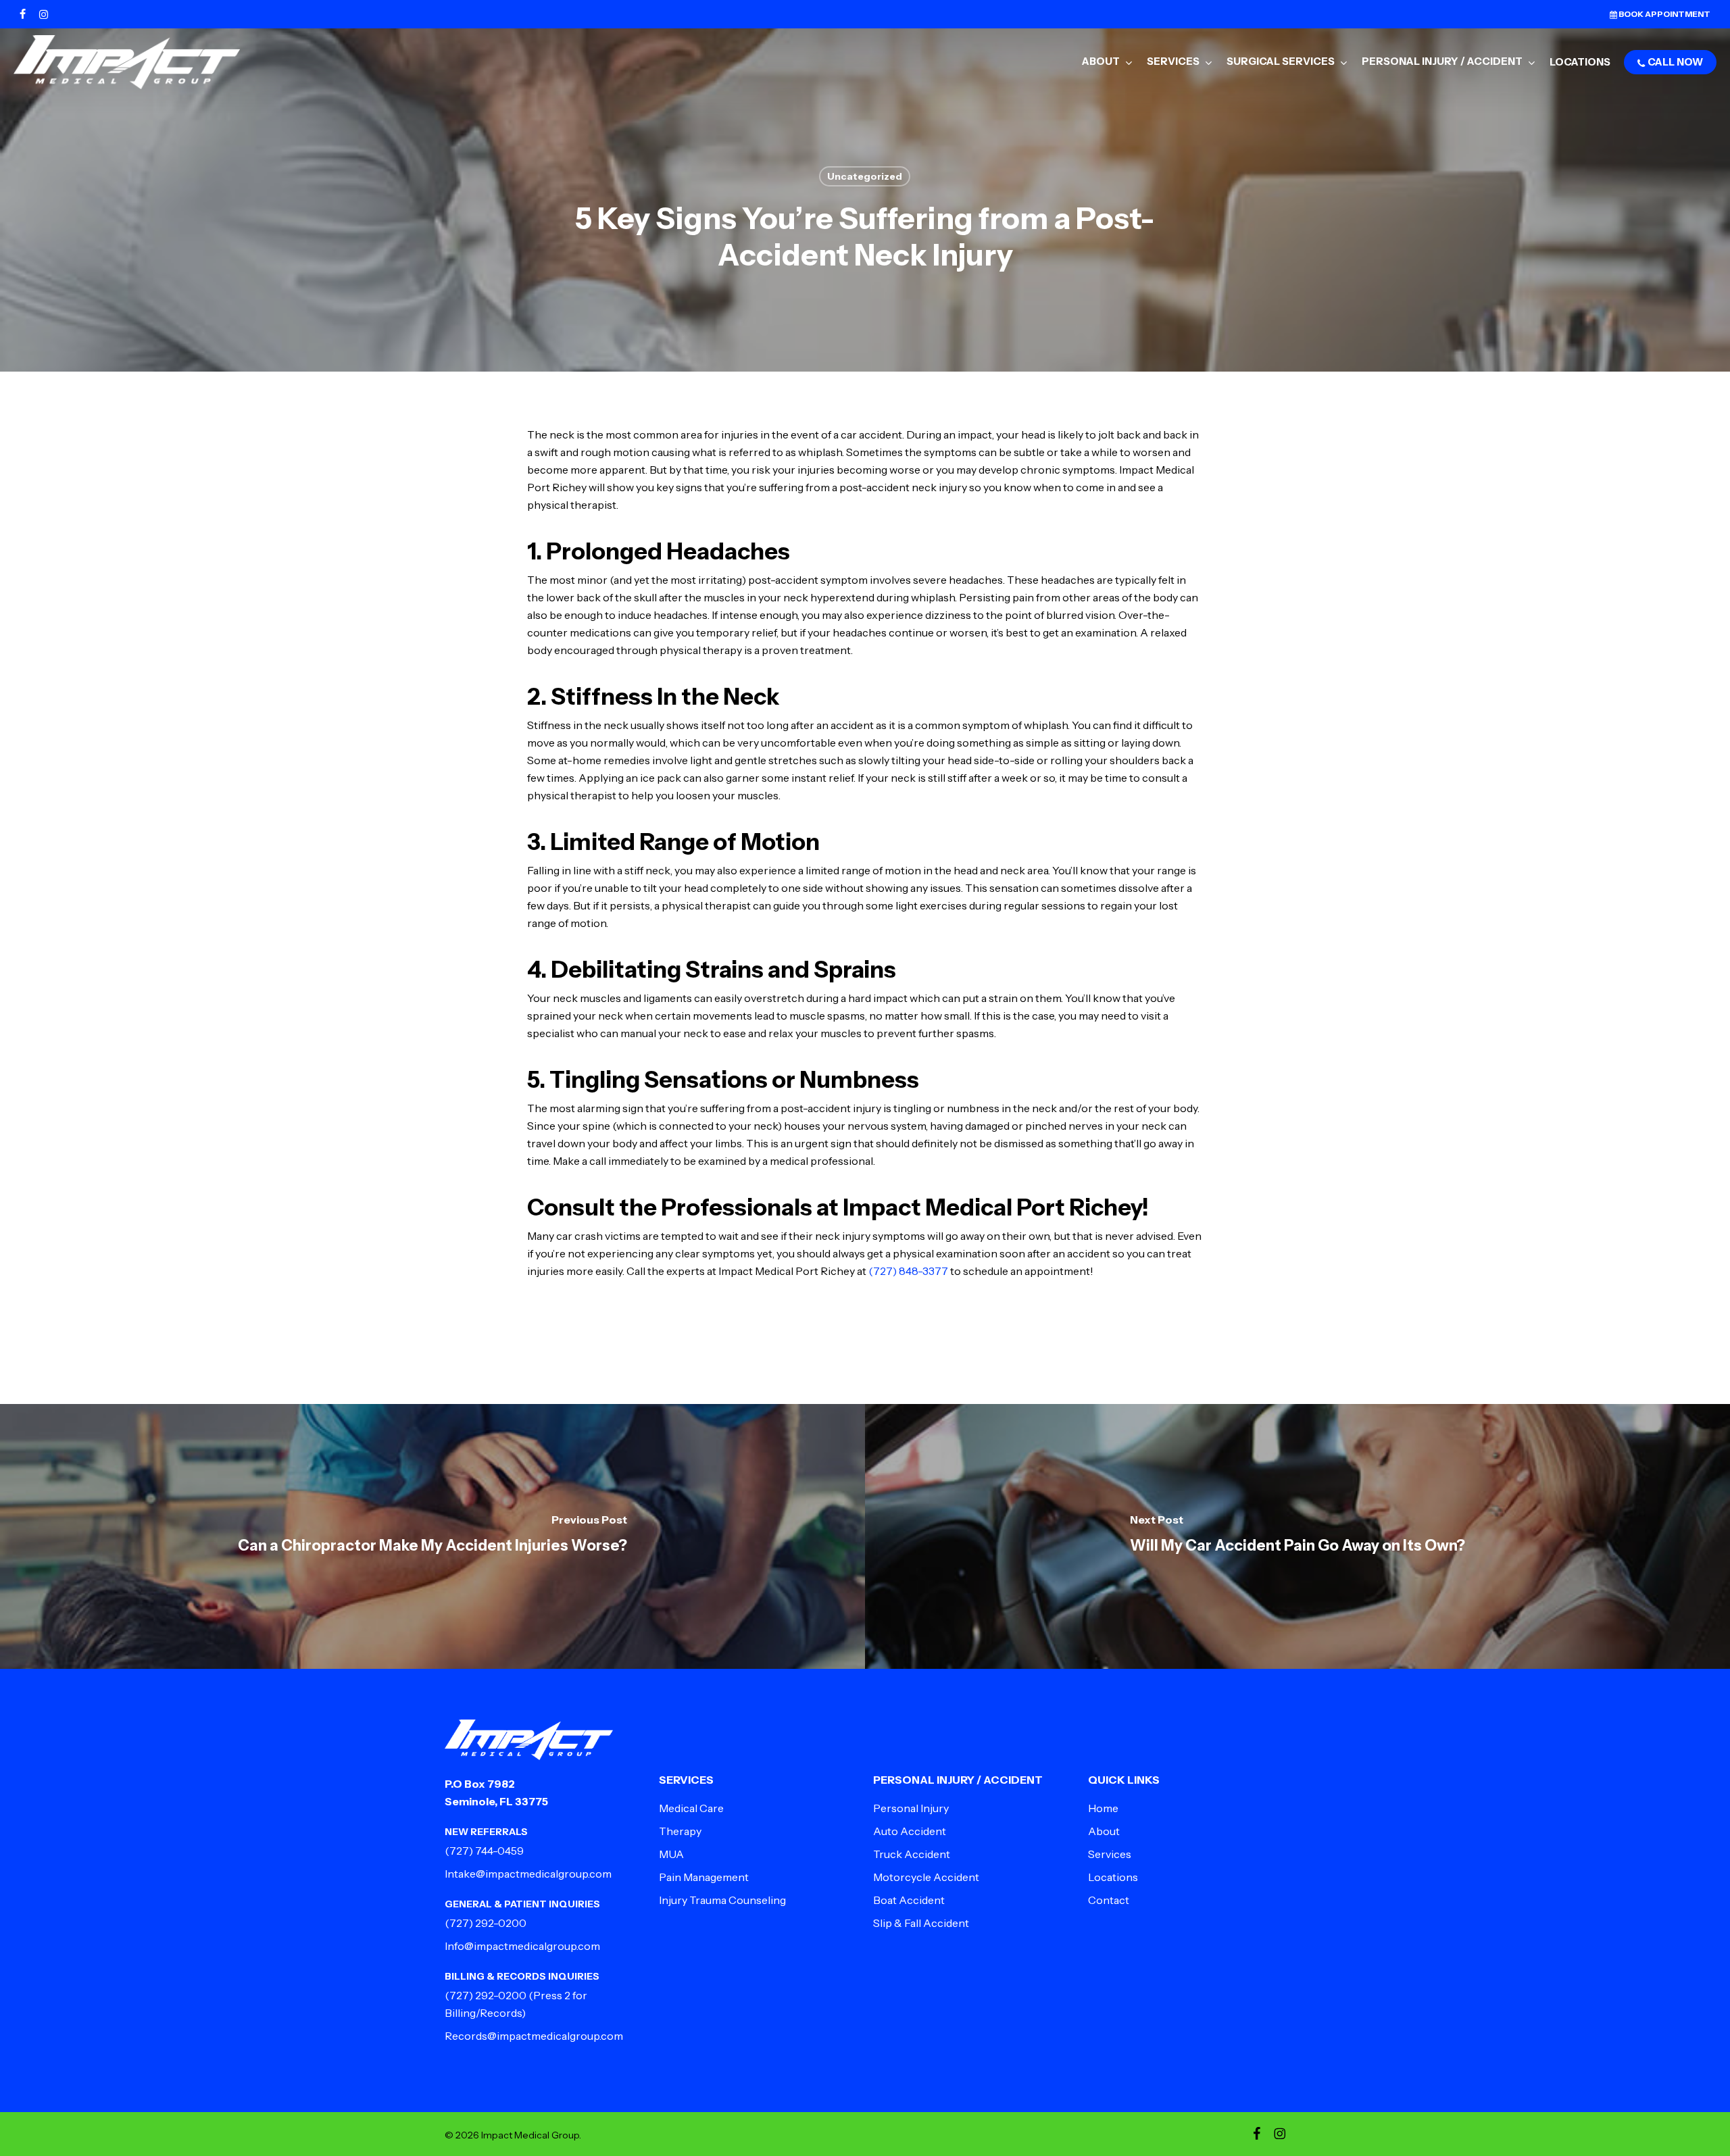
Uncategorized (865, 176)
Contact (1109, 1900)
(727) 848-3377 (908, 1271)
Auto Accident (910, 1831)
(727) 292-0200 (486, 1923)
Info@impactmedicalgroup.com (522, 1946)
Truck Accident (912, 1854)
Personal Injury (911, 1808)
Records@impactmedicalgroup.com (534, 2036)
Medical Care (691, 1808)
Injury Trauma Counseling (722, 1900)
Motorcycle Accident (926, 1877)
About (1104, 1831)
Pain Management (704, 1877)
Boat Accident (909, 1900)
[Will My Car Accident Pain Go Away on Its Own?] (1297, 1536)
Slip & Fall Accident (921, 1923)
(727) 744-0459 (484, 1851)
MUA (671, 1854)
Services (1110, 1854)
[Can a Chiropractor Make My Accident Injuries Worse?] (432, 1536)
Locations (1113, 1877)
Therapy (680, 1831)
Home (1103, 1808)
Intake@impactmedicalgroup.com (528, 1874)
